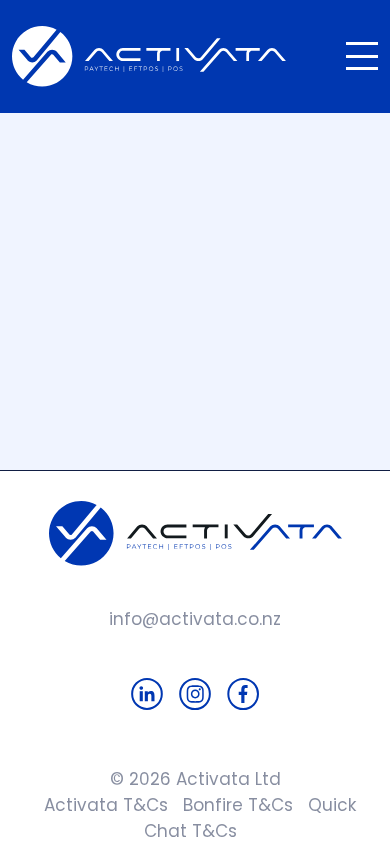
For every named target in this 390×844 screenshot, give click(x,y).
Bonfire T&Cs (230, 805)
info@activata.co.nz (195, 619)
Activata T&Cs (101, 805)
